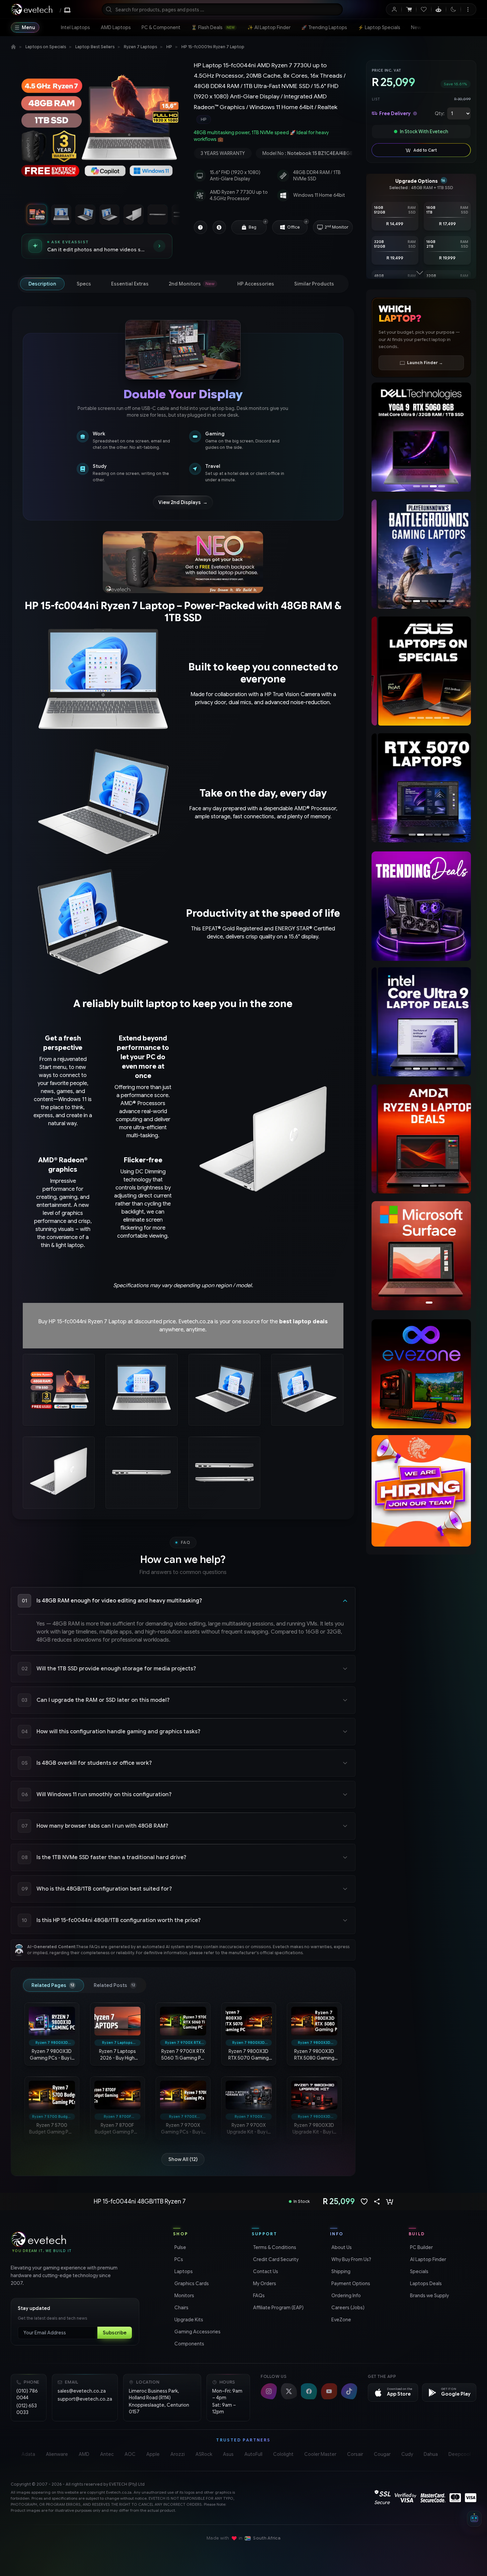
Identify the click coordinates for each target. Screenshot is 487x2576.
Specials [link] (419, 2271)
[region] (97, 129)
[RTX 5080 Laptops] (421, 788)
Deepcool (460, 2454)
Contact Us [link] (265, 2271)
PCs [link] (178, 2259)
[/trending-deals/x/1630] (421, 906)
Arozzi (178, 2454)
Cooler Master (320, 2454)
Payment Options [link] (350, 2283)
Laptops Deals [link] (425, 2283)
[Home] (13, 47)
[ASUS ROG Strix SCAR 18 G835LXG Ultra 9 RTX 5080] (421, 437)
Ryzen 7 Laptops (140, 47)
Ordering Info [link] (345, 2296)
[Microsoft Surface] (421, 1256)
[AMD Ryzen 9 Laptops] (421, 1139)
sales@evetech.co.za (82, 2391)
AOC (130, 2454)
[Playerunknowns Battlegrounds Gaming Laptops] (421, 554)
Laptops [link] (183, 2271)
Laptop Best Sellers (95, 47)
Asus (228, 2454)
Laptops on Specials (46, 47)
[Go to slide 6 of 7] (157, 214)
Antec (107, 2454)
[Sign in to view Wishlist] (424, 9)
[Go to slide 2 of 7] (61, 214)
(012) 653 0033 (27, 2409)
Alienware (57, 2454)
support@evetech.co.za (85, 2399)
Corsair (355, 2454)
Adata (28, 2454)
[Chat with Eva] (439, 9)
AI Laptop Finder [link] (427, 2259)
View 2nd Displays (183, 502)
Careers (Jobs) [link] (347, 2308)
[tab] (42, 284)
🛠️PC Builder (452, 27)
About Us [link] (341, 2247)
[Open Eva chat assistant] (474, 2519)
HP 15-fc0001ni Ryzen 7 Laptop (213, 47)
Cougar (382, 2454)
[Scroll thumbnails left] (20, 214)
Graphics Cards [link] (191, 2283)
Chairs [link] (181, 2308)
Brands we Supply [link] (429, 2296)
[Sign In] (394, 9)
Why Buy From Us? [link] (351, 2259)
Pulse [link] (180, 2247)
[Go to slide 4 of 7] (109, 214)
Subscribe (115, 2333)
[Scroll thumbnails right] (174, 214)
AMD (84, 2454)
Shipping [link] (340, 2271)
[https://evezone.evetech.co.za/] (421, 1374)
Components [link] (189, 2344)
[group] (273, 119)
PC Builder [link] (421, 2247)
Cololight (283, 2454)
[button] (265, 222)
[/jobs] (421, 1491)
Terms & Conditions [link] (274, 2247)
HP (169, 47)
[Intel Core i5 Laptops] (421, 1022)
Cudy (407, 2454)
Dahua (431, 2454)
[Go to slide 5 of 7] (133, 214)
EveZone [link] (341, 2320)
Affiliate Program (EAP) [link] (278, 2308)
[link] (75, 27)
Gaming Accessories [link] (197, 2332)
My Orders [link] (264, 2283)
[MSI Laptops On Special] (421, 671)
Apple (153, 2454)
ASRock (204, 2454)
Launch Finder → (425, 363)
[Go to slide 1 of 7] (37, 214)
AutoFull (253, 2454)
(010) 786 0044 (27, 2394)
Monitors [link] (184, 2296)
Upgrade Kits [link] (188, 2320)
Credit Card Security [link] (275, 2259)
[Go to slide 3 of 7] (85, 214)
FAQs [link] (258, 2296)
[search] (222, 9)
